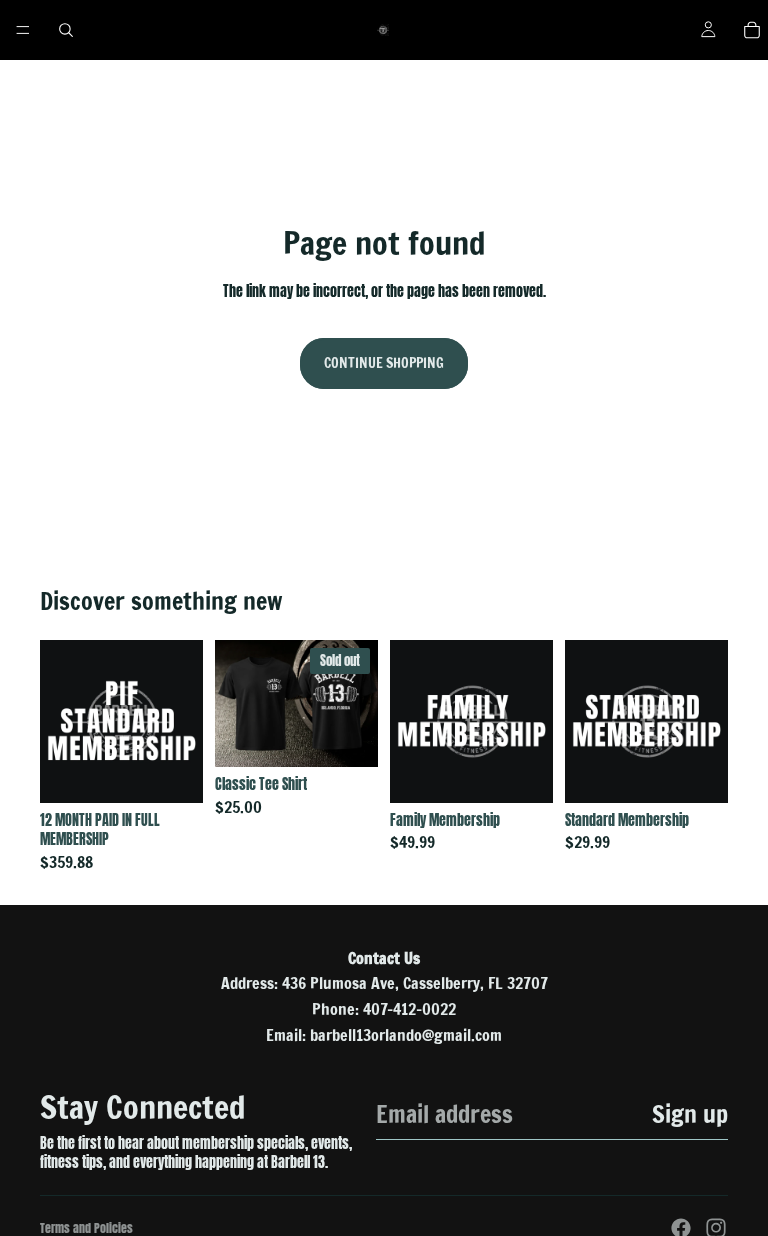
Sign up (690, 1114)
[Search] (66, 30)
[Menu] (23, 30)
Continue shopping (384, 363)
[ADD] (172, 772)
